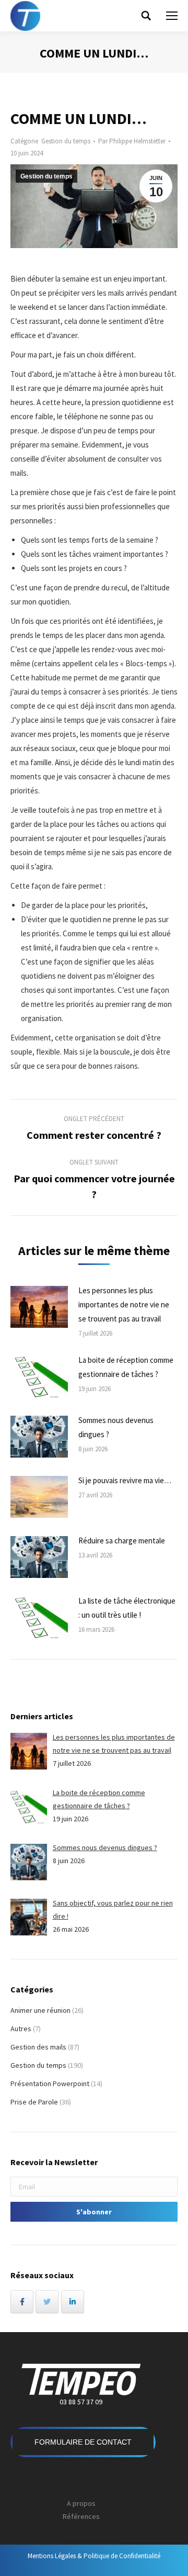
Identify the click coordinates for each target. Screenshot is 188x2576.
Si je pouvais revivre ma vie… (125, 1480)
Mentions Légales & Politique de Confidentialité (94, 2556)
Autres (21, 2029)
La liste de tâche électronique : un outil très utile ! (127, 1608)
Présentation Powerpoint (50, 2084)
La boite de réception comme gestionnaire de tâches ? (126, 1367)
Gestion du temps (66, 141)
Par (132, 141)
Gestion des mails (38, 2047)
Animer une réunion (40, 2010)
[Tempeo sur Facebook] (22, 2302)
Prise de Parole (34, 2102)
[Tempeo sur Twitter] (47, 2302)
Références (81, 2516)
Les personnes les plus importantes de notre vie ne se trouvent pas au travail (124, 1304)
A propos (81, 2503)
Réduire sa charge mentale (122, 1541)
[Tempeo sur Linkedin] (73, 2302)
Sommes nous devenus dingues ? (116, 1427)
